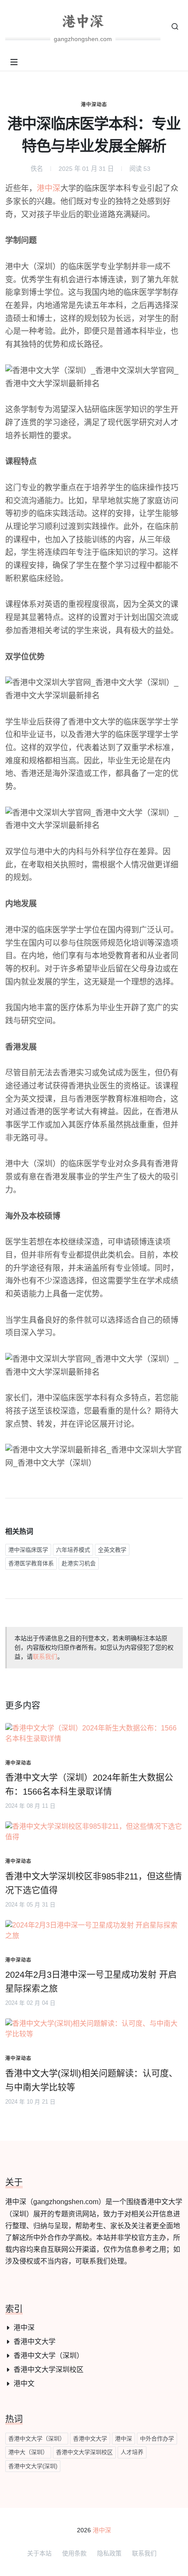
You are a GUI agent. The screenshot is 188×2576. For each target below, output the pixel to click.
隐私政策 (109, 2553)
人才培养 (132, 2452)
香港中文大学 (35, 2342)
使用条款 (74, 2553)
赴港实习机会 (79, 1563)
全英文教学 (112, 1550)
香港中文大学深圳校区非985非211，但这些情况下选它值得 (94, 1883)
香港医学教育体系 (31, 1563)
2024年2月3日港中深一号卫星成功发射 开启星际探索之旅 (91, 1982)
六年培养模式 (73, 1550)
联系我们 (45, 1657)
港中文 (24, 2384)
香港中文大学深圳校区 (49, 2370)
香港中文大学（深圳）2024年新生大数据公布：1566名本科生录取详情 (89, 1785)
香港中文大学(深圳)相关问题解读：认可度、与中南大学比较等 (91, 2080)
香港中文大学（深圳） (49, 2356)
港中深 (49, 188)
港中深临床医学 (28, 1550)
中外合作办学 (157, 2439)
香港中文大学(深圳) (33, 2466)
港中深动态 (94, 104)
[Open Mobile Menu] (14, 62)
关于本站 (39, 2553)
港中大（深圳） (28, 2452)
